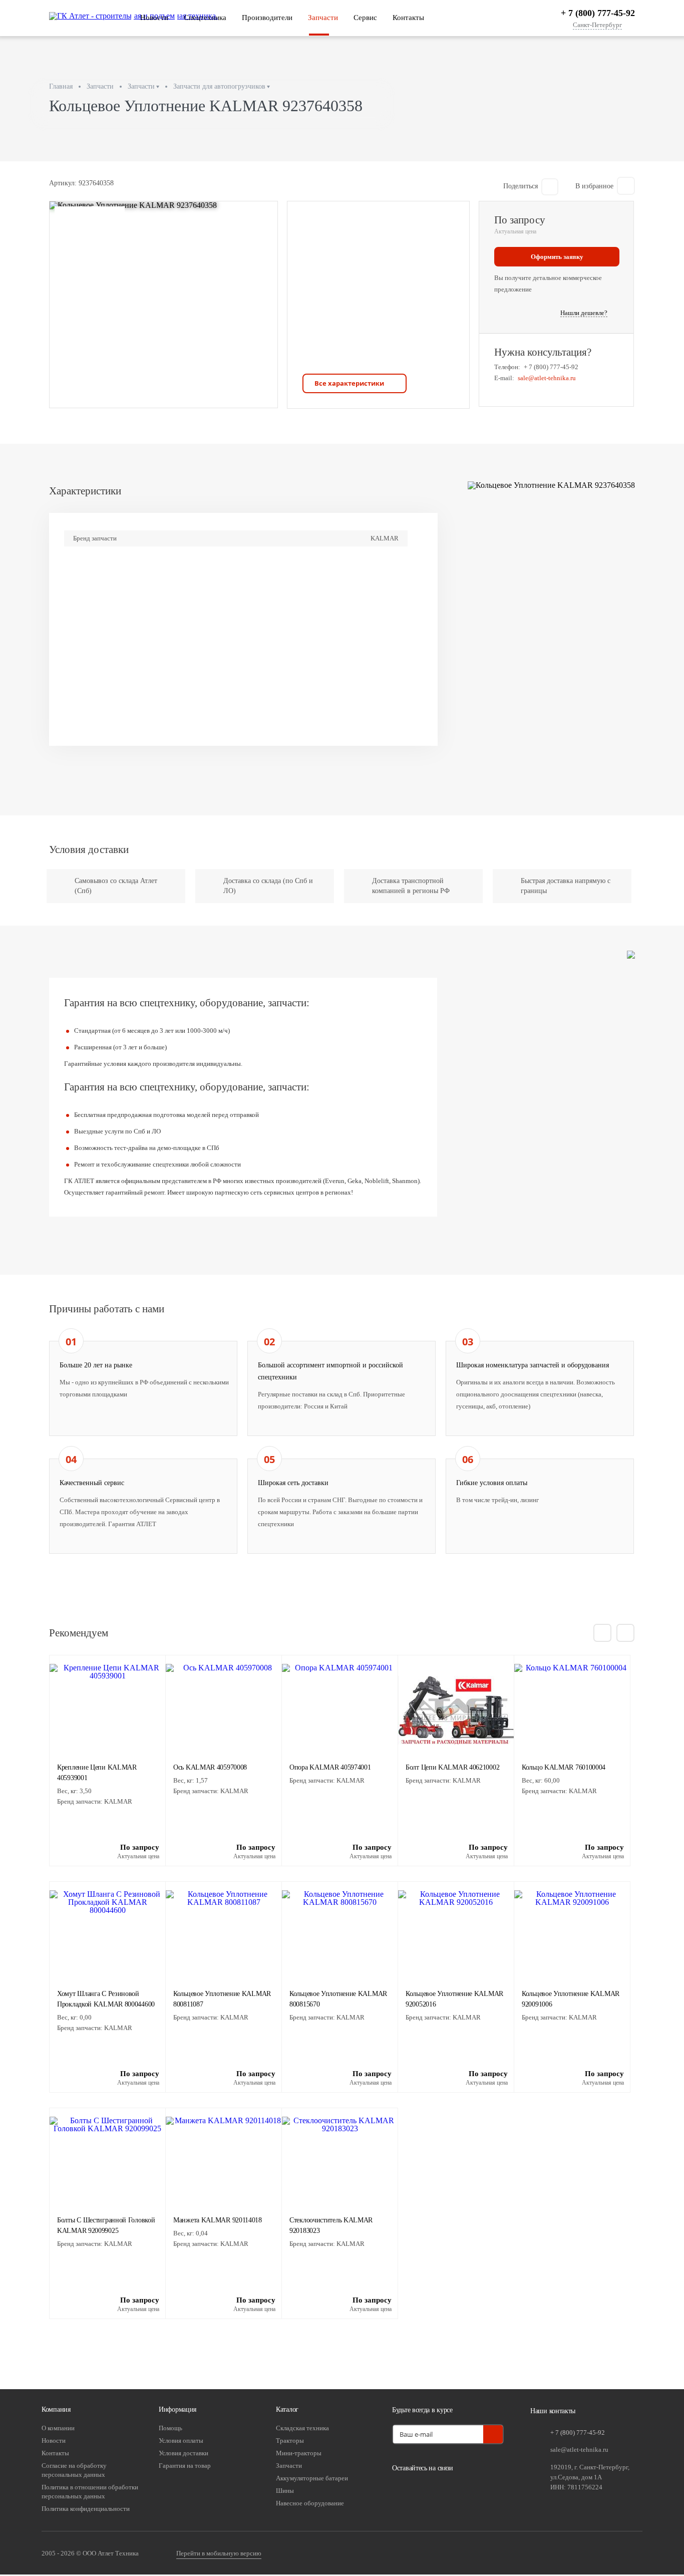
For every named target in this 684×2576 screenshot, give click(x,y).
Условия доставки (184, 2453)
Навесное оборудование (310, 2503)
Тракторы (290, 2441)
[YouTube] (427, 2491)
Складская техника (302, 2428)
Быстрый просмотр (107, 1727)
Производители (267, 18)
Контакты (408, 18)
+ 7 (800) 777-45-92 (598, 13)
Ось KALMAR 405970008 (210, 1767)
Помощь (170, 2428)
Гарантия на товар (185, 2466)
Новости (154, 18)
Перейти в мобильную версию (219, 2553)
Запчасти (323, 18)
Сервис (365, 18)
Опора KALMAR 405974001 (330, 1767)
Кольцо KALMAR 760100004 (564, 1767)
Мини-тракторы (299, 2453)
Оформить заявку (557, 257)
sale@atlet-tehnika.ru (547, 378)
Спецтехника (205, 18)
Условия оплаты (181, 2441)
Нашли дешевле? (584, 313)
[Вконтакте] (402, 2491)
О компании (58, 2428)
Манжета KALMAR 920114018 (218, 2220)
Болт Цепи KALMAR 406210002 (452, 1767)
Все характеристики (349, 383)
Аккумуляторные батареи (312, 2478)
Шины (285, 2491)
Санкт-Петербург (597, 25)
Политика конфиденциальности (86, 2509)
